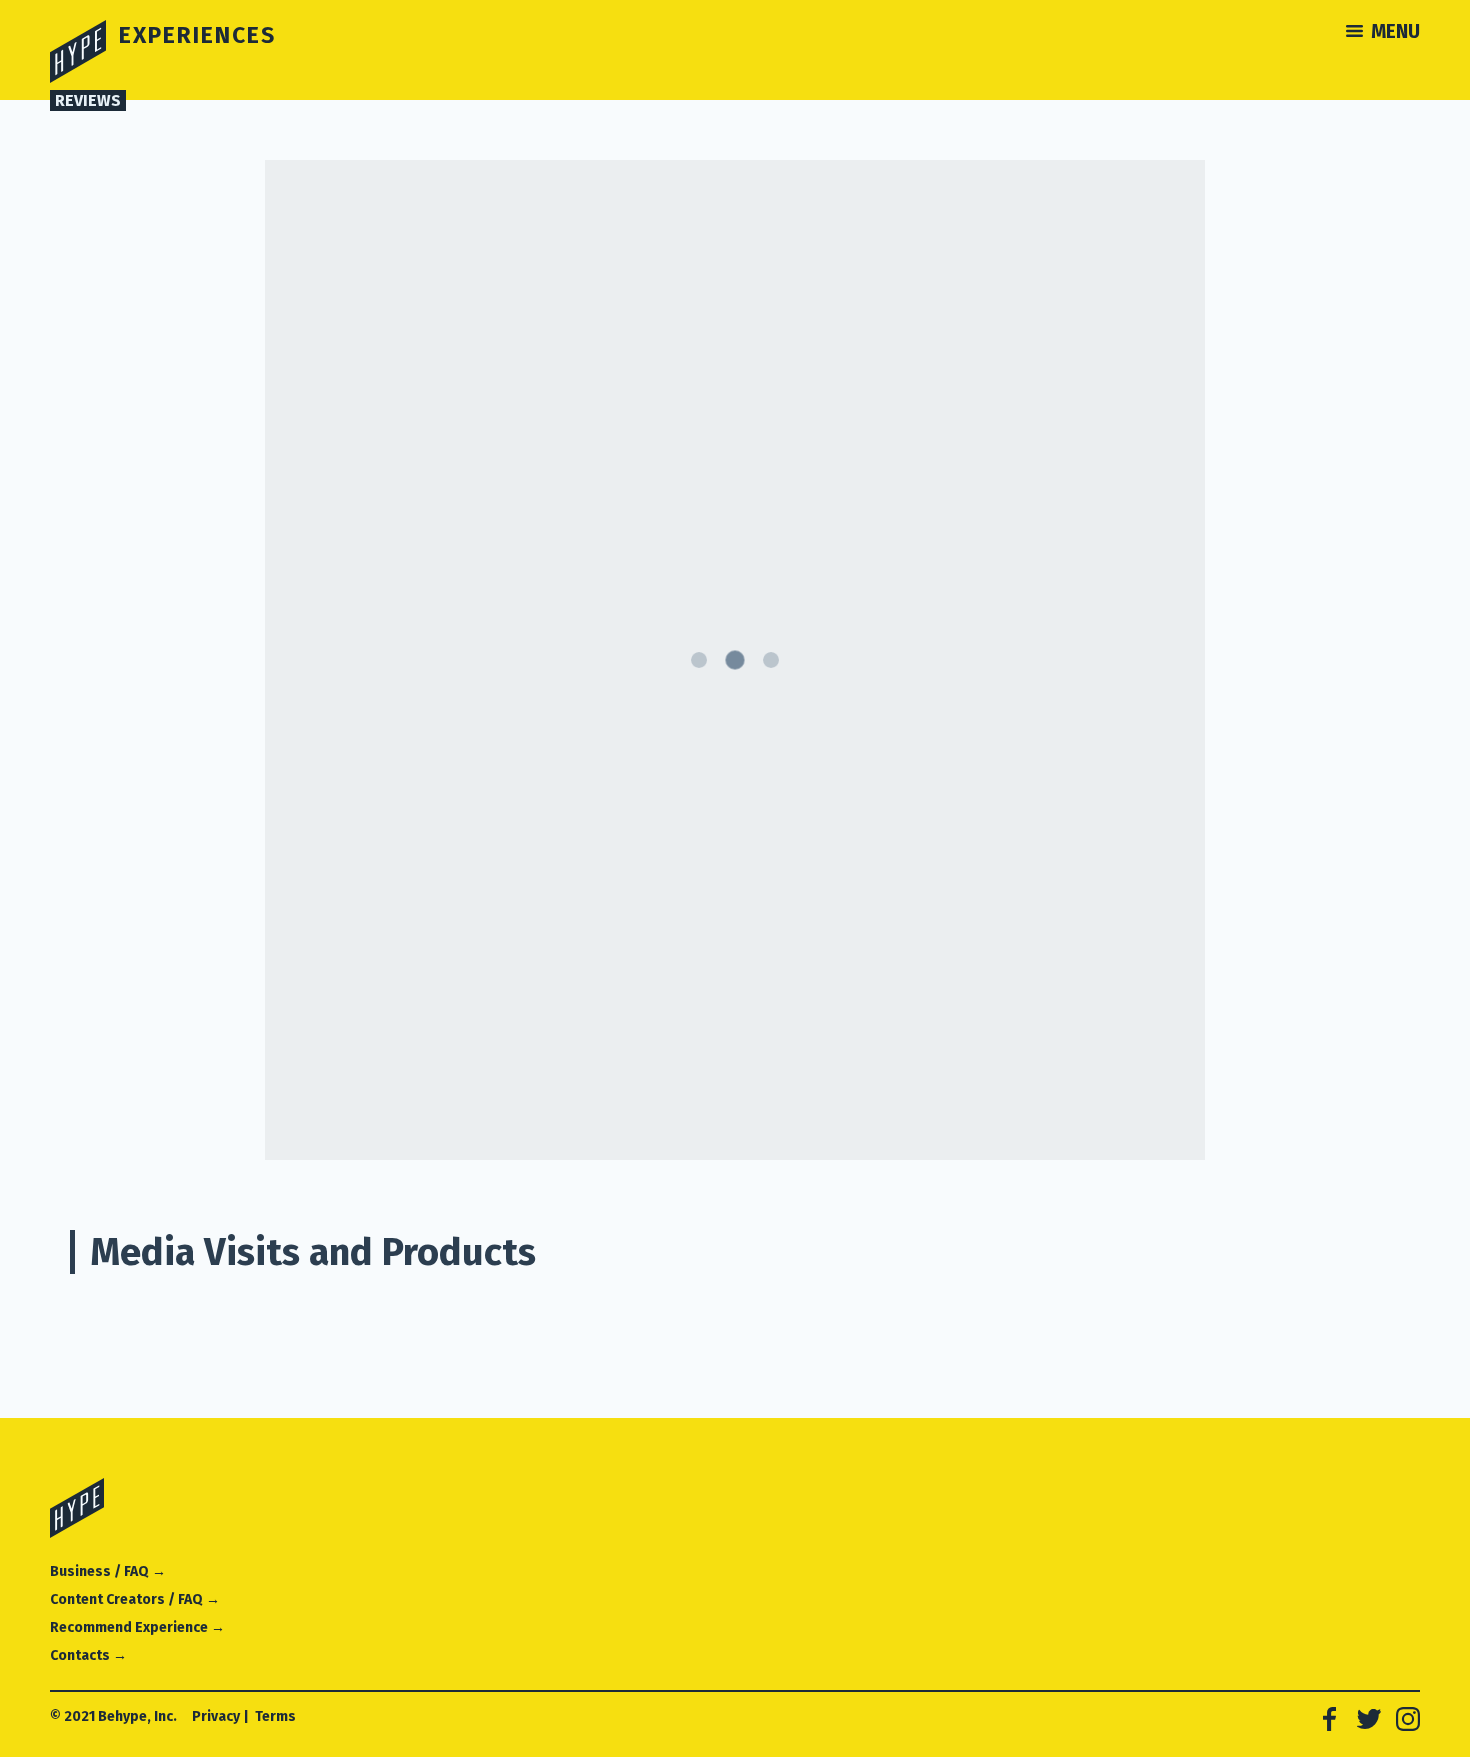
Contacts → (88, 1655)
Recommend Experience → (137, 1627)
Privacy (216, 1716)
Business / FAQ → (108, 1571)
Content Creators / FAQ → (135, 1599)
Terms (275, 1716)
